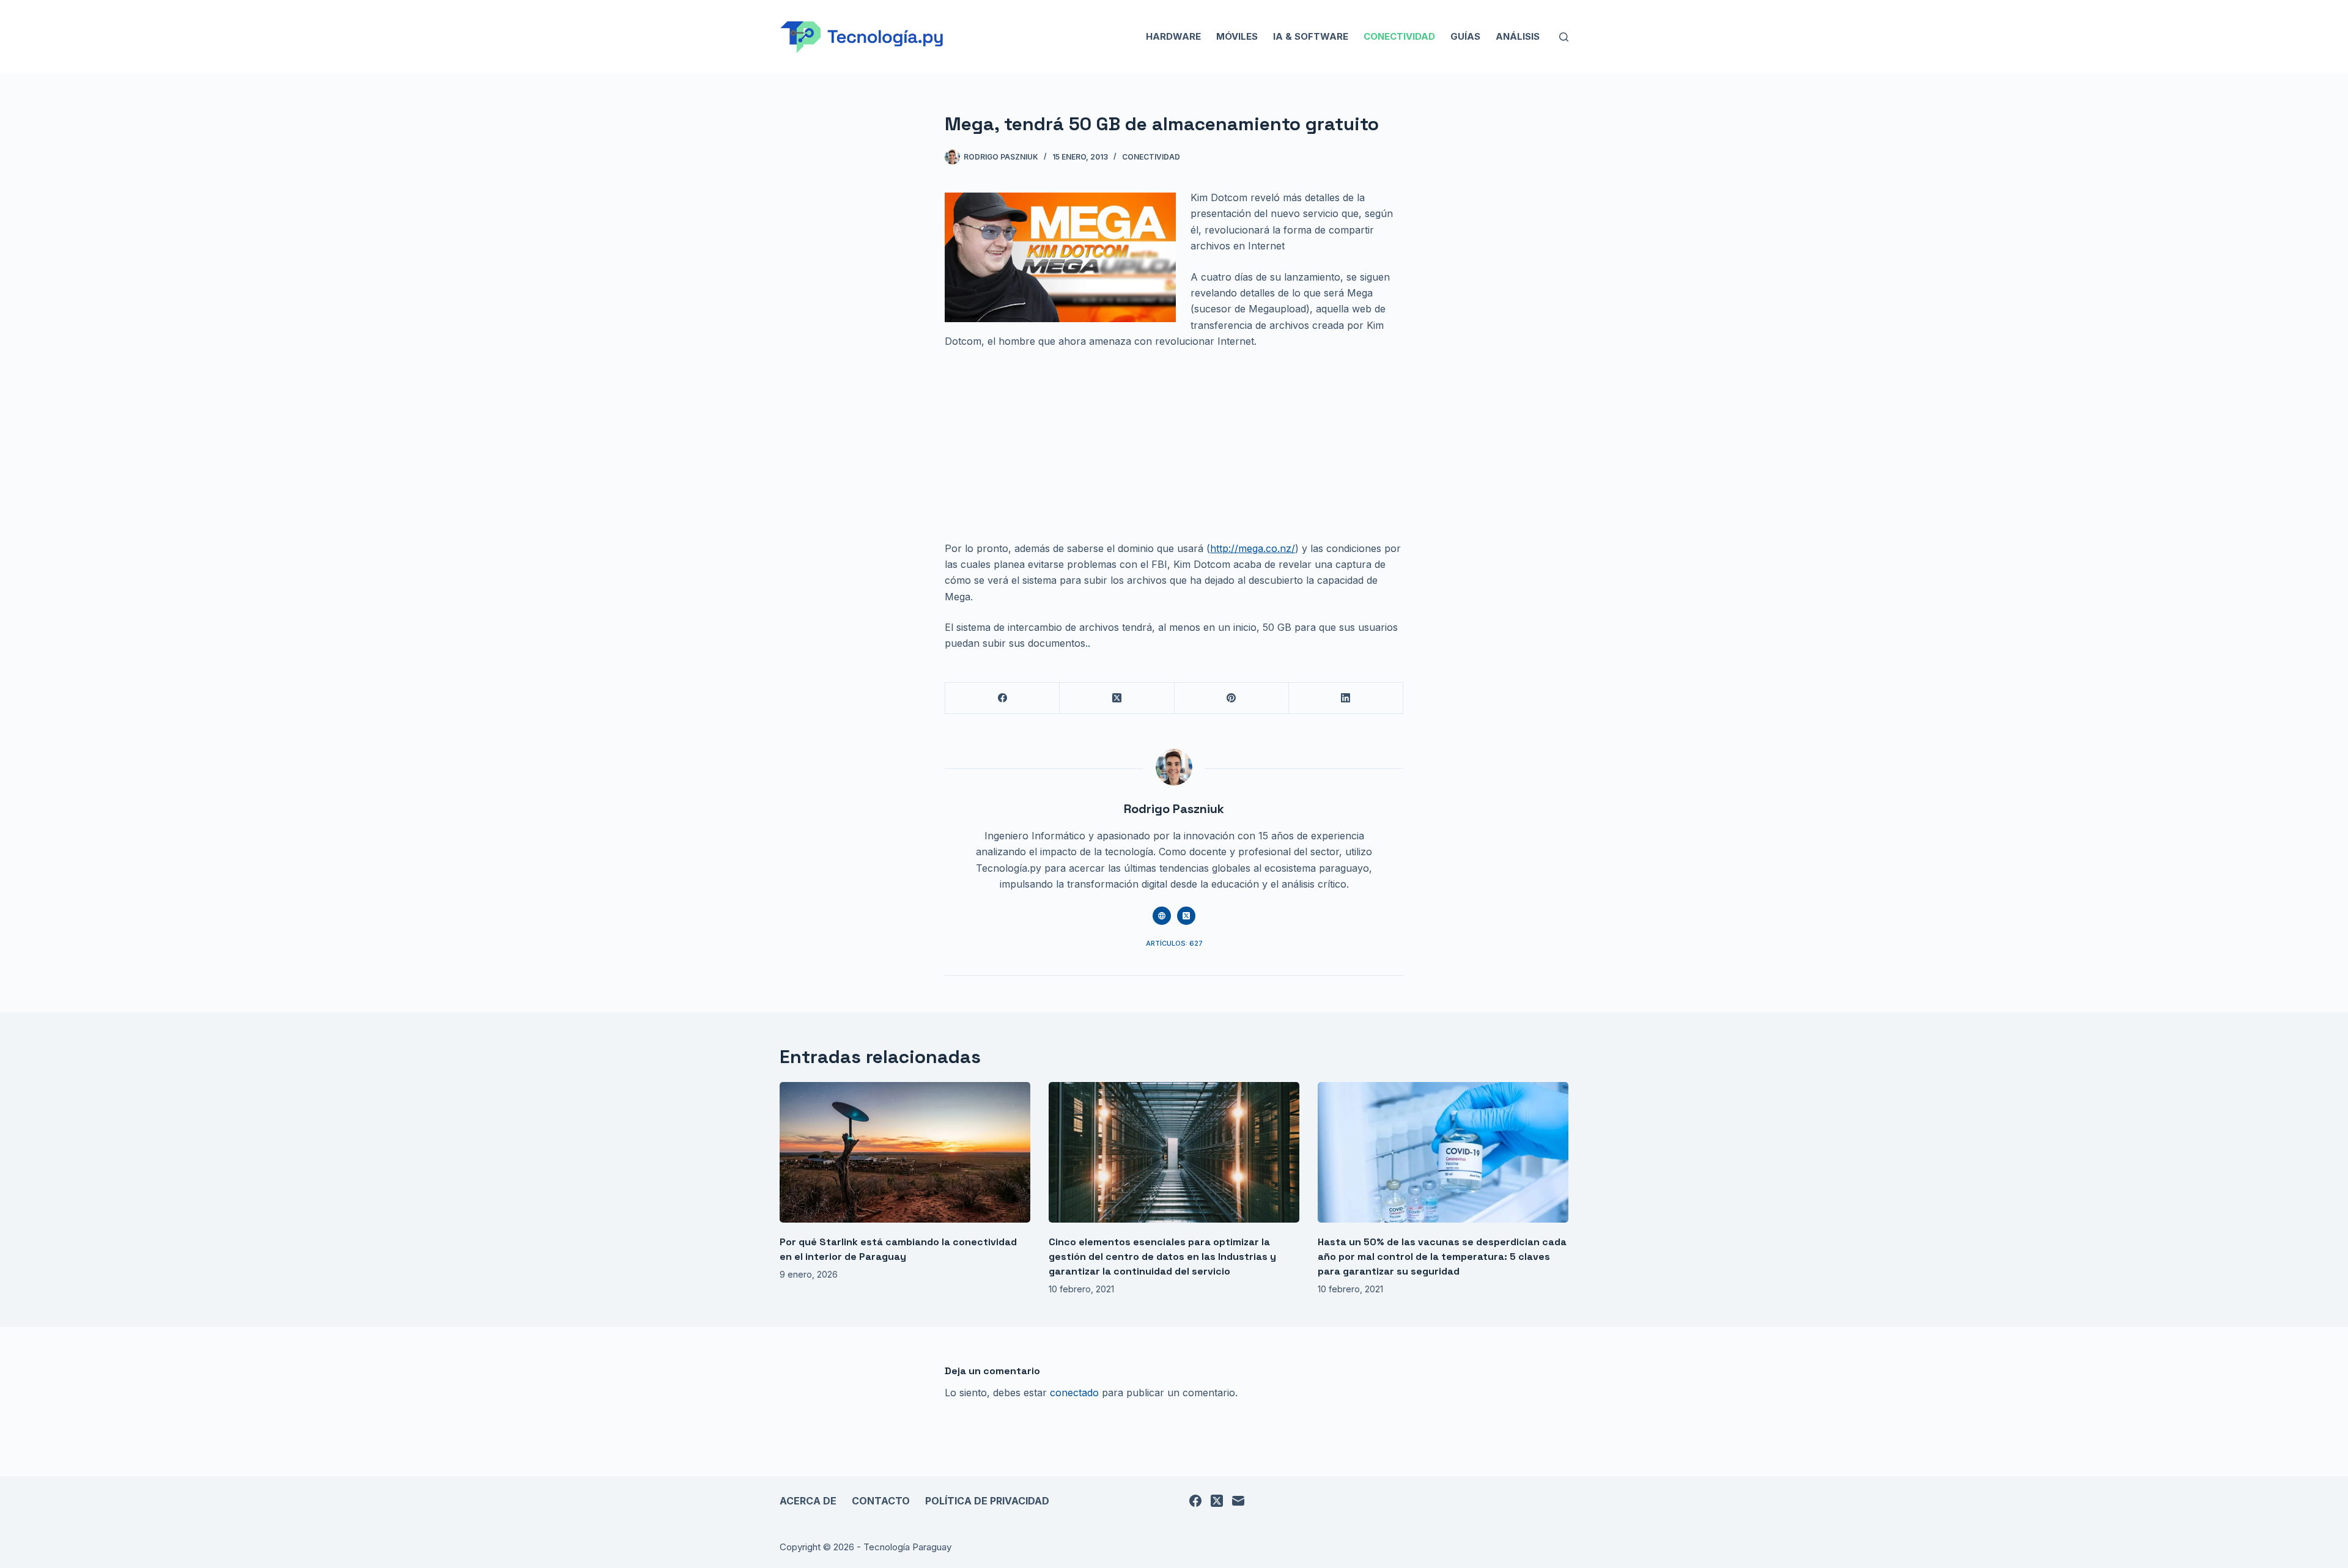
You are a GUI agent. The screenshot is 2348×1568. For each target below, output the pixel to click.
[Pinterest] (1232, 698)
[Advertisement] (1174, 450)
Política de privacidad (987, 1501)
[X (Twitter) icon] (1186, 916)
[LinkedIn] (1346, 698)
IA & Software (1311, 36)
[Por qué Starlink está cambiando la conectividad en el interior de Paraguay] (905, 1153)
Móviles (1237, 36)
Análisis (1518, 36)
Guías (1465, 36)
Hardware (1173, 36)
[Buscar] (1564, 37)
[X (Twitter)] (1117, 698)
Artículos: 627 (1174, 943)
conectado (1074, 1393)
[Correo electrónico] (1238, 1501)
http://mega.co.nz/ (1253, 548)
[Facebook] (1002, 698)
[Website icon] (1162, 916)
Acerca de (808, 1501)
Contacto (881, 1501)
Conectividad (1399, 36)
